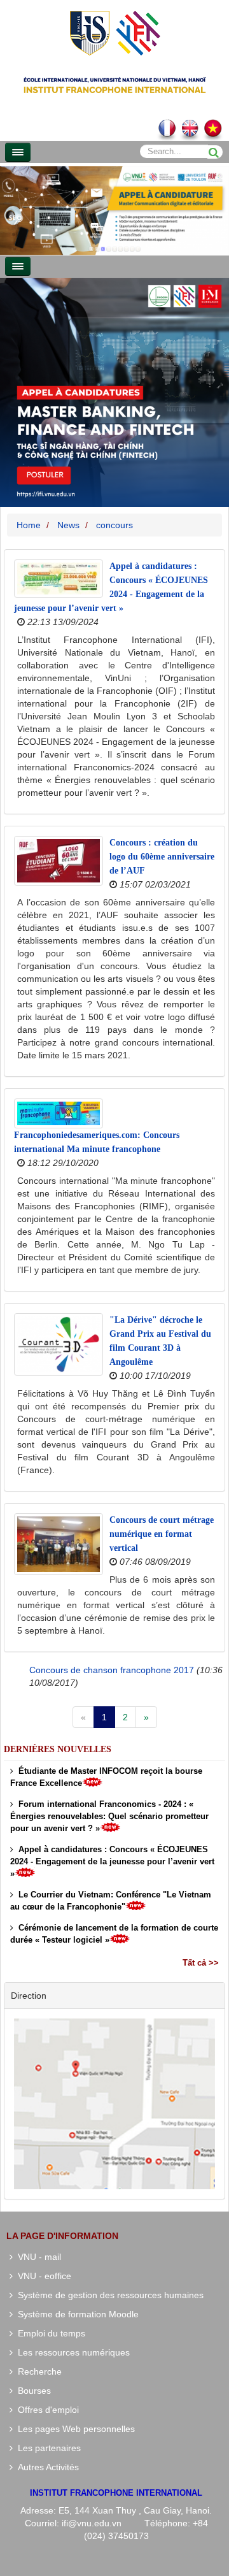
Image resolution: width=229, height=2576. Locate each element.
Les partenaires (47, 2448)
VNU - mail (37, 2257)
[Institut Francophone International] (114, 32)
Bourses (32, 2391)
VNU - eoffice (42, 2276)
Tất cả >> (201, 1963)
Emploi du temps (49, 2333)
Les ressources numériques (71, 2352)
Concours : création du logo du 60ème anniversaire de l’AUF (162, 857)
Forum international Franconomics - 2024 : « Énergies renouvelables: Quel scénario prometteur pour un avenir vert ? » (109, 1816)
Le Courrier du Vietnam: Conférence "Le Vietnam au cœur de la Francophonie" (111, 1901)
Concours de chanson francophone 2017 (112, 1670)
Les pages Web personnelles (74, 2429)
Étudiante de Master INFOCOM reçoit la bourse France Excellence (106, 1777)
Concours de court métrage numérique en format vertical (162, 1534)
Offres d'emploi (46, 2410)
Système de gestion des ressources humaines (108, 2295)
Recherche (37, 2371)
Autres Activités (46, 2467)
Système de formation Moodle (76, 2314)
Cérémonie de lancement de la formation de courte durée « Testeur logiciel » (114, 1934)
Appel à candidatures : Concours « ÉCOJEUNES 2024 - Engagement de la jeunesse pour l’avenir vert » (112, 1861)
